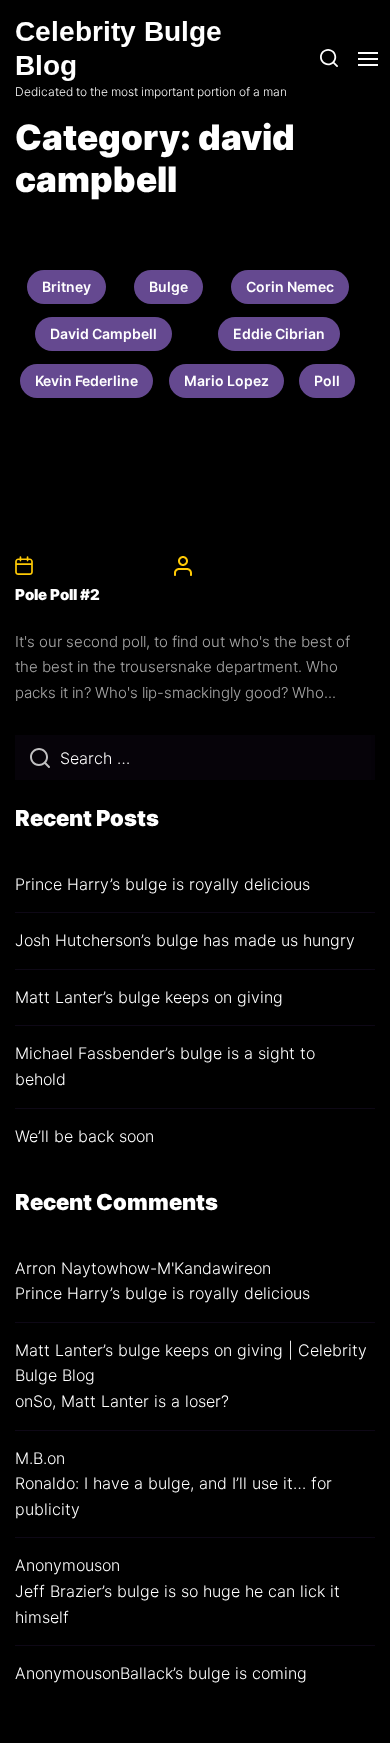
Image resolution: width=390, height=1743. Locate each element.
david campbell (103, 333)
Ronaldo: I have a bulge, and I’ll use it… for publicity (173, 1496)
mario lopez (226, 380)
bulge (168, 286)
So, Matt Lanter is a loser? (131, 1401)
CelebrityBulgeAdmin (261, 564)
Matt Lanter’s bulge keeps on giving (149, 997)
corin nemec (290, 286)
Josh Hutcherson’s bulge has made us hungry (185, 940)
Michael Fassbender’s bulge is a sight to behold (165, 1066)
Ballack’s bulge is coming (213, 1673)
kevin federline (86, 380)
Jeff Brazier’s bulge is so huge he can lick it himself (177, 1604)
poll (327, 380)
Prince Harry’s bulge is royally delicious (162, 884)
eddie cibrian (279, 333)
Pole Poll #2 (57, 594)
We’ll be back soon (84, 1136)
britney (66, 286)
